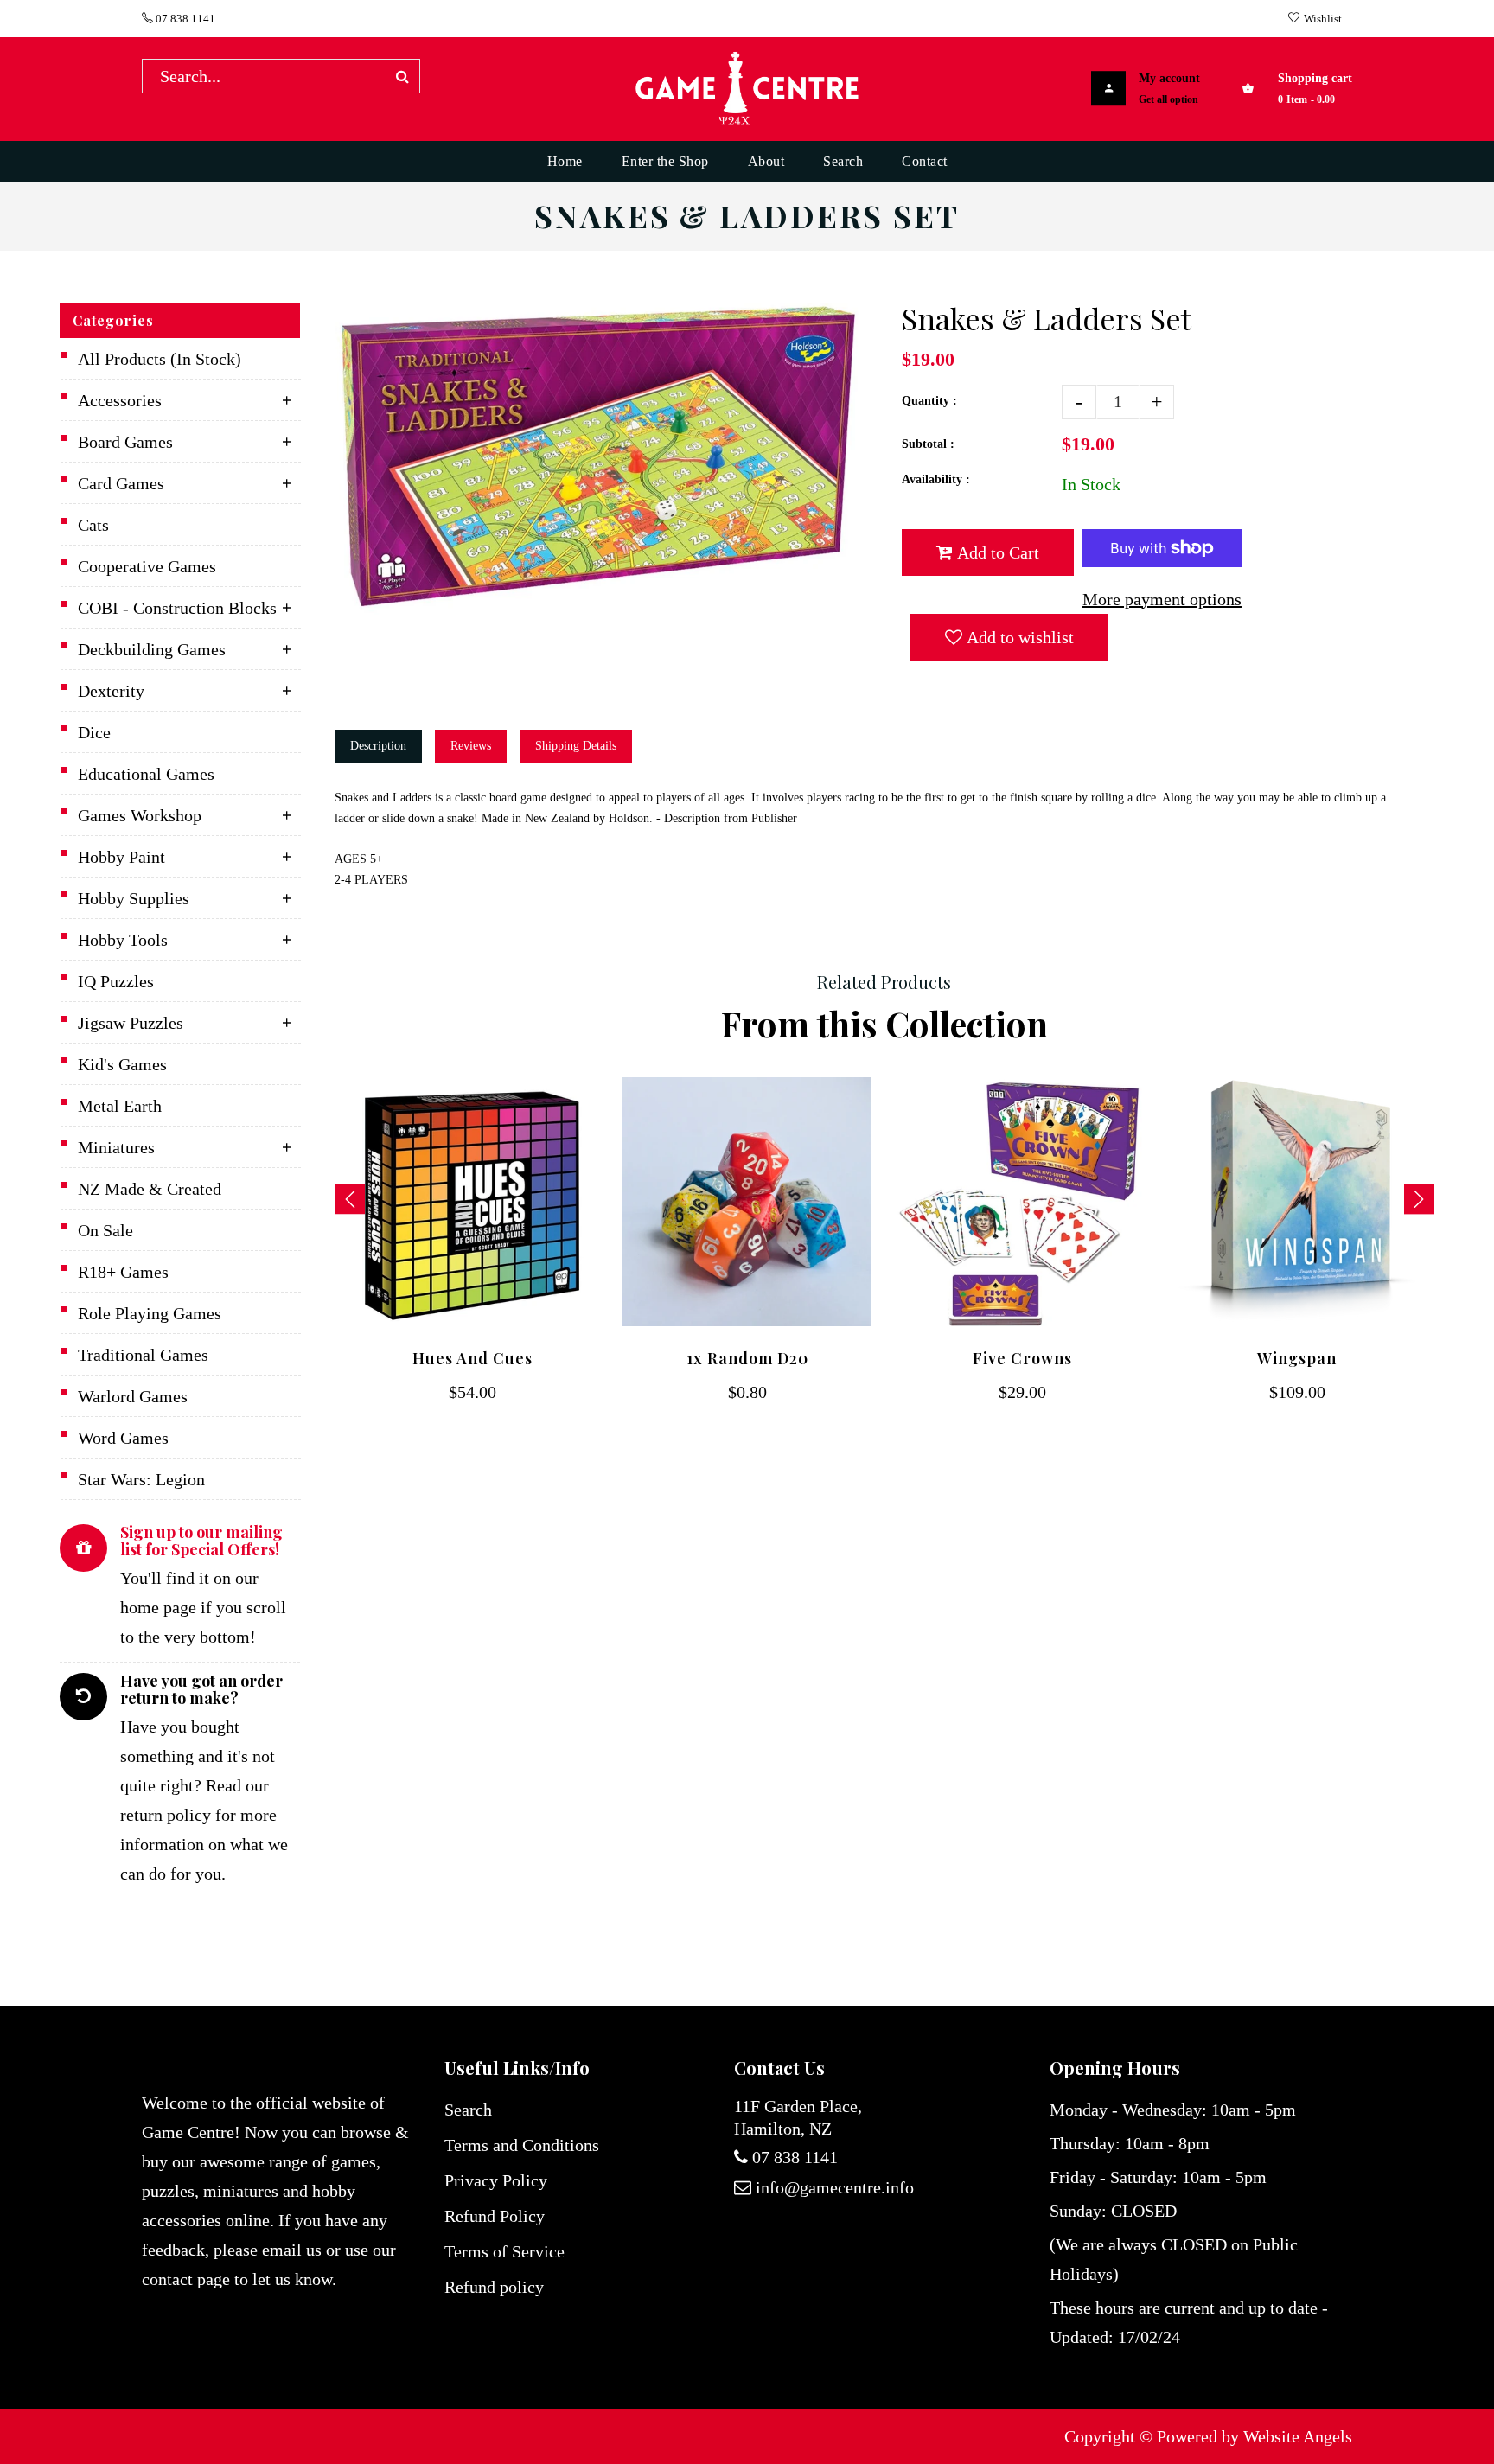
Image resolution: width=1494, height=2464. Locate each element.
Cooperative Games (147, 566)
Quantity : (929, 401)
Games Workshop (140, 815)
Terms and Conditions (522, 2145)
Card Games (121, 483)
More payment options (1162, 599)
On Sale (105, 1230)
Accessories (120, 400)
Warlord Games (133, 1396)
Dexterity (111, 691)
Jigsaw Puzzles (131, 1023)
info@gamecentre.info (835, 2187)
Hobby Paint (121, 857)
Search (468, 2110)
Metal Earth (120, 1106)
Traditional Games (143, 1355)
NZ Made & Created (150, 1189)
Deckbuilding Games (152, 649)
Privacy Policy (496, 2180)
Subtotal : (928, 444)
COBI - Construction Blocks (177, 608)
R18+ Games (123, 1272)
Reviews (471, 746)
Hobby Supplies (134, 898)
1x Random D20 (747, 1358)
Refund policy (494, 2287)
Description (378, 746)
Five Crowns (1022, 1358)
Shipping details (576, 746)
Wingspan (1297, 1358)
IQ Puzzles (116, 981)
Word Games (123, 1438)
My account (1169, 78)
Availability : (936, 479)
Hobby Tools (123, 940)
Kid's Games (122, 1064)
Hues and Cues (472, 1358)
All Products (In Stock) (160, 359)
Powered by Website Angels (1255, 2436)
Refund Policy (495, 2216)
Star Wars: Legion (141, 1479)
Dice (94, 732)
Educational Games (146, 774)
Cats (93, 525)
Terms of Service (504, 2251)
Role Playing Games (150, 1313)
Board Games (125, 442)
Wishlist (1323, 19)
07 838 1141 (184, 19)
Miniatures (116, 1147)
